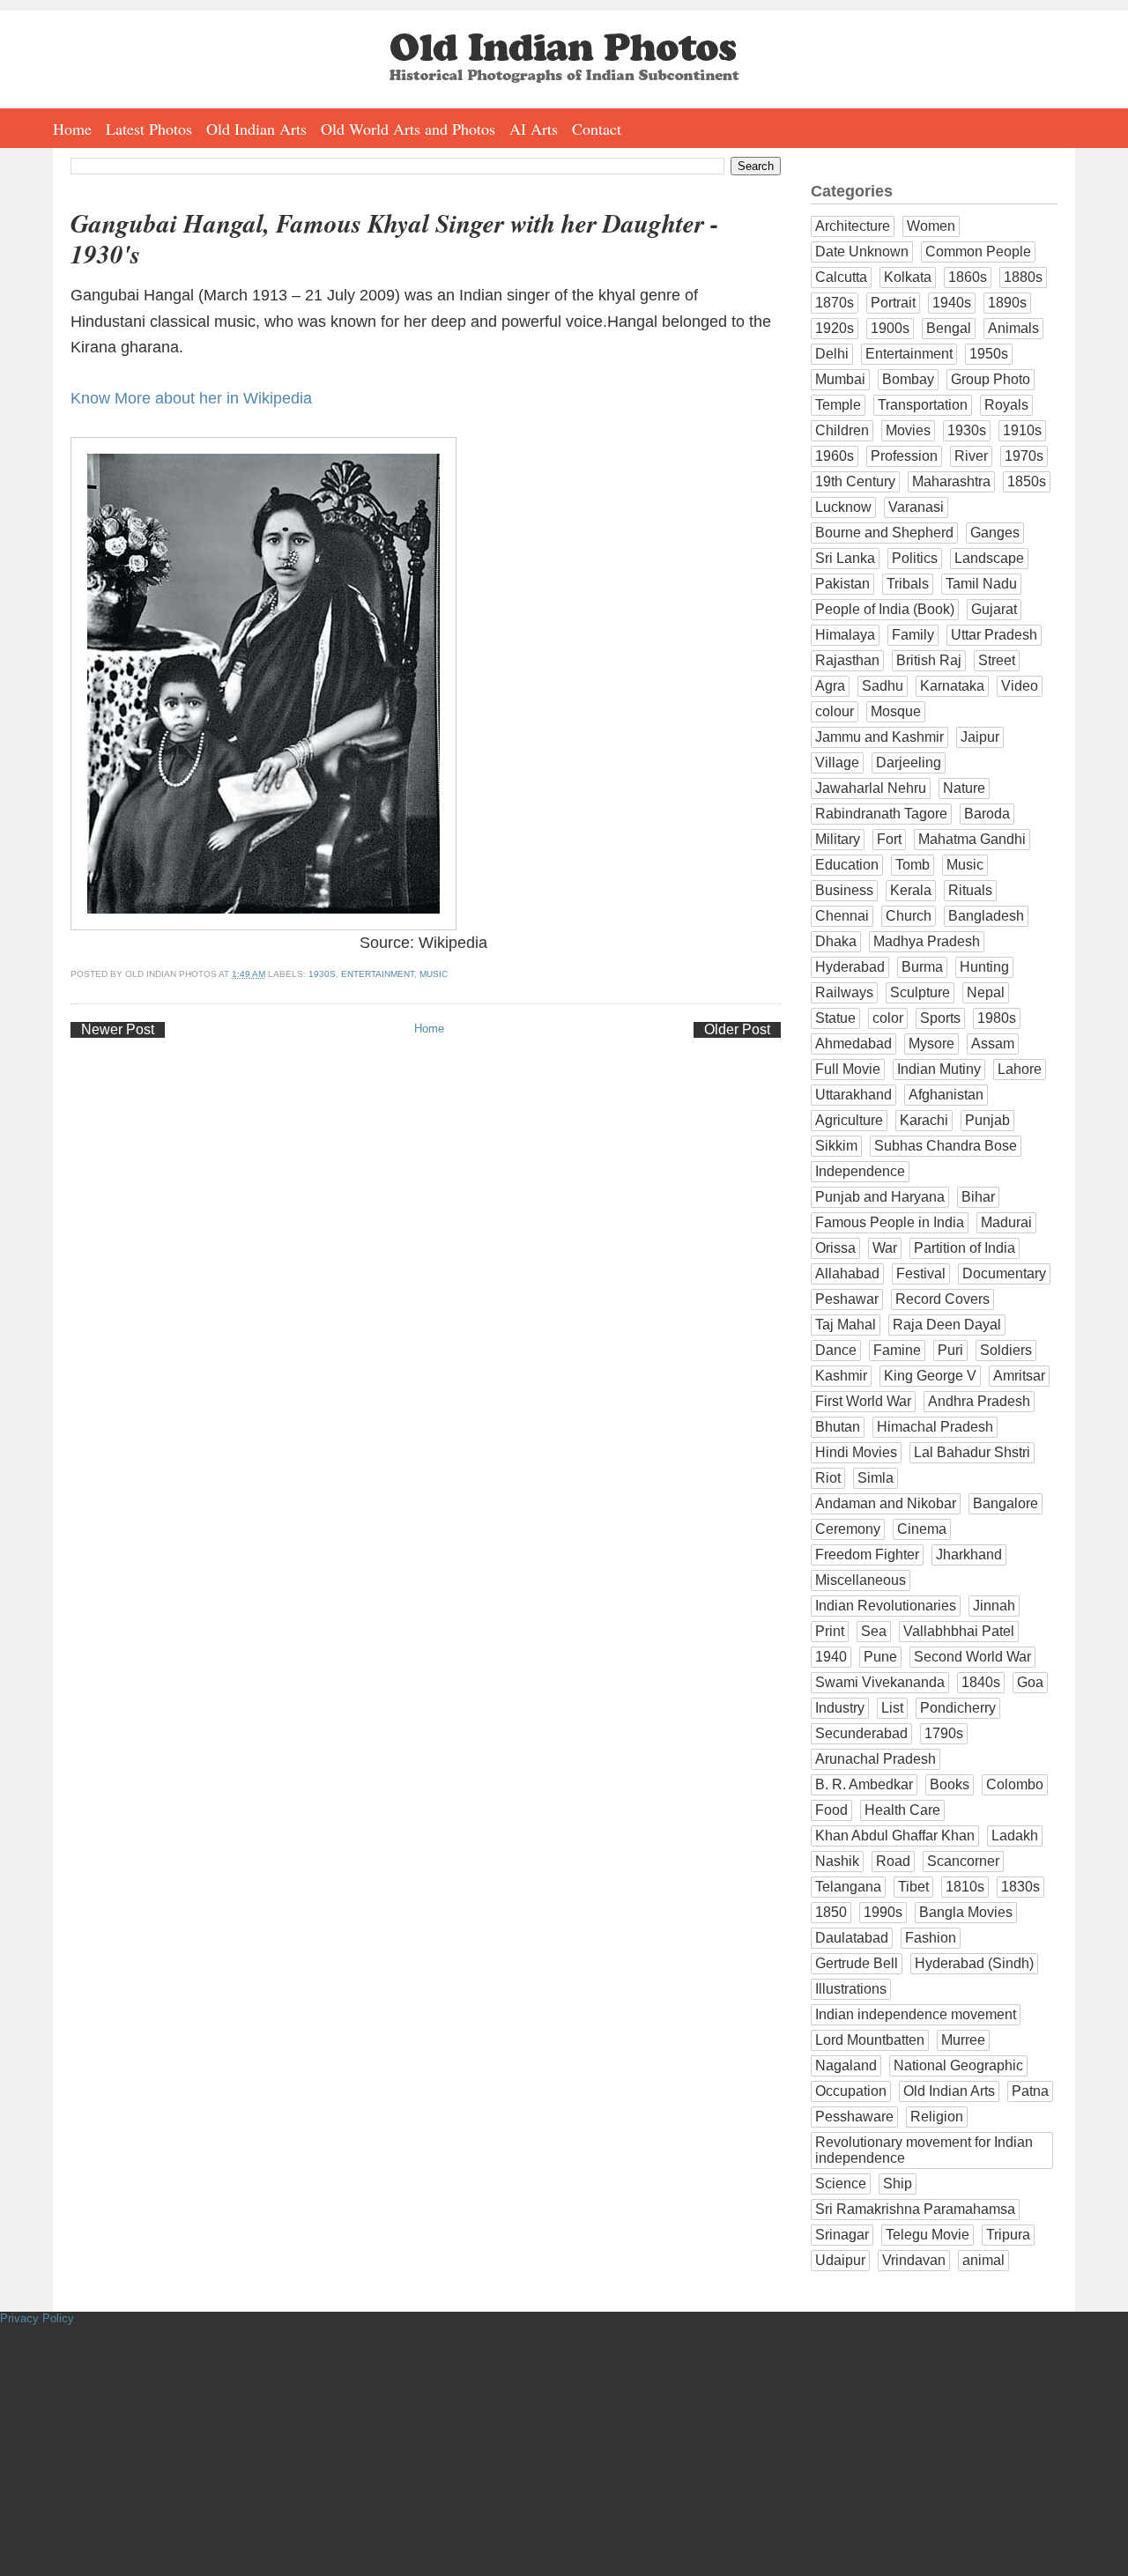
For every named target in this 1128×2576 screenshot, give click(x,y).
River (971, 456)
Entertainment (378, 974)
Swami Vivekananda (880, 1682)
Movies (908, 430)
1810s (965, 1887)
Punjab (987, 1120)
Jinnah (994, 1606)
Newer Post (118, 1029)
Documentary (1004, 1273)
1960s (835, 456)
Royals (1006, 405)
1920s (835, 328)
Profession (904, 456)
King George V (930, 1376)
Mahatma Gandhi (972, 839)
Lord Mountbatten (870, 2040)
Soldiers (1006, 1350)
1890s (1007, 303)
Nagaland (846, 2065)
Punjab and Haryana (880, 1197)
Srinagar (842, 2235)
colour (835, 711)
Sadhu (883, 686)
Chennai (842, 916)
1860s (968, 277)
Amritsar (1019, 1376)
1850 (831, 1912)
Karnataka (952, 686)
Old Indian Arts (256, 129)
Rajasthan (847, 660)
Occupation (851, 2091)
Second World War (972, 1657)
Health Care (902, 1810)
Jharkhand (969, 1554)
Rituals (970, 890)
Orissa (835, 1248)
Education (847, 865)
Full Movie (848, 1069)
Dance (836, 1350)
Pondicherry (958, 1708)
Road (893, 1861)
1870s (835, 303)
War (885, 1248)
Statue (835, 1018)
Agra (830, 686)
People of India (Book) (885, 609)
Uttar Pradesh (994, 635)
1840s (981, 1682)
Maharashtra (951, 481)
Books (950, 1784)
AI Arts (534, 129)
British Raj (929, 660)
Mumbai (840, 379)
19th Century (855, 481)
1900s (890, 328)
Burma (922, 967)
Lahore (1020, 1069)
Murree (963, 2040)
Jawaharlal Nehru (871, 788)
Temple (838, 405)
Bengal (949, 328)
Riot (828, 1478)
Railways (844, 992)
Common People (978, 252)
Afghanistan (946, 1095)
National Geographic (958, 2065)
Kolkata (908, 277)
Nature (964, 788)
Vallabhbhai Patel (959, 1631)
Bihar (978, 1197)
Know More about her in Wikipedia (191, 398)
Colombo (1015, 1784)
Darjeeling (909, 762)
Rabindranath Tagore (881, 814)
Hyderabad (850, 967)
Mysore (931, 1044)
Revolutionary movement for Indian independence (924, 2150)
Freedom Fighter (867, 1554)
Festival (921, 1273)
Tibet (913, 1887)
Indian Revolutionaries (886, 1606)
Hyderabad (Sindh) (974, 1963)
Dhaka (836, 941)
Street (997, 660)
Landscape (989, 558)
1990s (883, 1912)
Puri (950, 1350)
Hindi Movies (856, 1452)
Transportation (923, 405)
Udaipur (840, 2260)
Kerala (911, 890)
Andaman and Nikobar (886, 1503)
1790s (944, 1733)
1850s (1027, 481)
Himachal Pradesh (935, 1427)
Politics (915, 558)
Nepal (986, 992)
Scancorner (963, 1861)
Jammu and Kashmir (879, 737)
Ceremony (848, 1529)
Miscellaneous (861, 1580)
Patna (1030, 2091)
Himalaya (845, 635)
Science (841, 2184)
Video (1020, 686)
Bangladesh (986, 916)
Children (842, 430)
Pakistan (842, 584)
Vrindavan (914, 2260)
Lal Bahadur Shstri (972, 1452)
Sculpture (920, 992)
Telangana (848, 1887)
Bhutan (838, 1427)
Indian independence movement (916, 2014)
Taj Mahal (846, 1325)
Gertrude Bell (857, 1963)
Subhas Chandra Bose (946, 1146)
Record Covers (942, 1299)
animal (983, 2260)
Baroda (987, 814)
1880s (1023, 277)
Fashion (931, 1938)
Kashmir (841, 1376)
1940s (952, 303)
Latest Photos (149, 129)
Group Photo (991, 379)
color (888, 1018)
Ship (898, 2184)
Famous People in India (890, 1222)
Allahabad (847, 1273)
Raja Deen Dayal (947, 1325)
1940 (831, 1657)
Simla (876, 1478)
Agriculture (849, 1120)
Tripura (1008, 2235)
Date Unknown (862, 252)
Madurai (1006, 1222)
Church (909, 916)
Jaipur (980, 737)
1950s (989, 354)
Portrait (893, 303)
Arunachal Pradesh (876, 1759)
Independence (860, 1171)
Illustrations (851, 1989)
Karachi (924, 1120)
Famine (897, 1350)
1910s (1022, 430)
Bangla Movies (966, 1912)
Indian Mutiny (939, 1069)
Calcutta (841, 277)
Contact (597, 129)
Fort (889, 839)
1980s (997, 1018)
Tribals (908, 584)
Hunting (984, 967)
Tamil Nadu (981, 584)
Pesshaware (854, 2117)
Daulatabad (852, 1938)
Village (837, 762)
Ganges (995, 533)
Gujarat (994, 609)
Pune (880, 1657)
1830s (1020, 1887)
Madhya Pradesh (927, 941)
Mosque (896, 711)
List (892, 1708)
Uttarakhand (853, 1095)
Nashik (837, 1861)
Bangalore (1006, 1503)
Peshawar (847, 1299)
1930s (322, 974)
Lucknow (843, 507)
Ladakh (1015, 1836)
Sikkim (836, 1146)
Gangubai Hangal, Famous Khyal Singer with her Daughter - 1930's (395, 239)
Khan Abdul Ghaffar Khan (895, 1836)
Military (838, 839)
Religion (937, 2117)
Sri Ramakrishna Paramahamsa (915, 2209)
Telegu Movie (928, 2235)
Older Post (737, 1029)
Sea (874, 1631)
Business (844, 890)
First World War (863, 1401)
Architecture (853, 226)
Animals (1013, 328)
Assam (993, 1044)
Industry (840, 1708)
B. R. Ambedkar (864, 1784)
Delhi (832, 354)
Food (831, 1810)
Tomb (913, 865)
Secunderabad (861, 1733)
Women (931, 226)
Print (830, 1631)
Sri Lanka (845, 558)
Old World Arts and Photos (408, 129)
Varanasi (916, 507)
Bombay (908, 379)
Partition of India (965, 1248)
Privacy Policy (37, 2318)
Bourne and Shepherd (884, 533)
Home (72, 129)
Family (913, 635)
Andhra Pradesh (979, 1401)
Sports (940, 1018)
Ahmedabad (853, 1044)
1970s (1024, 456)
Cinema (922, 1529)
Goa (1030, 1682)
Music (434, 974)
